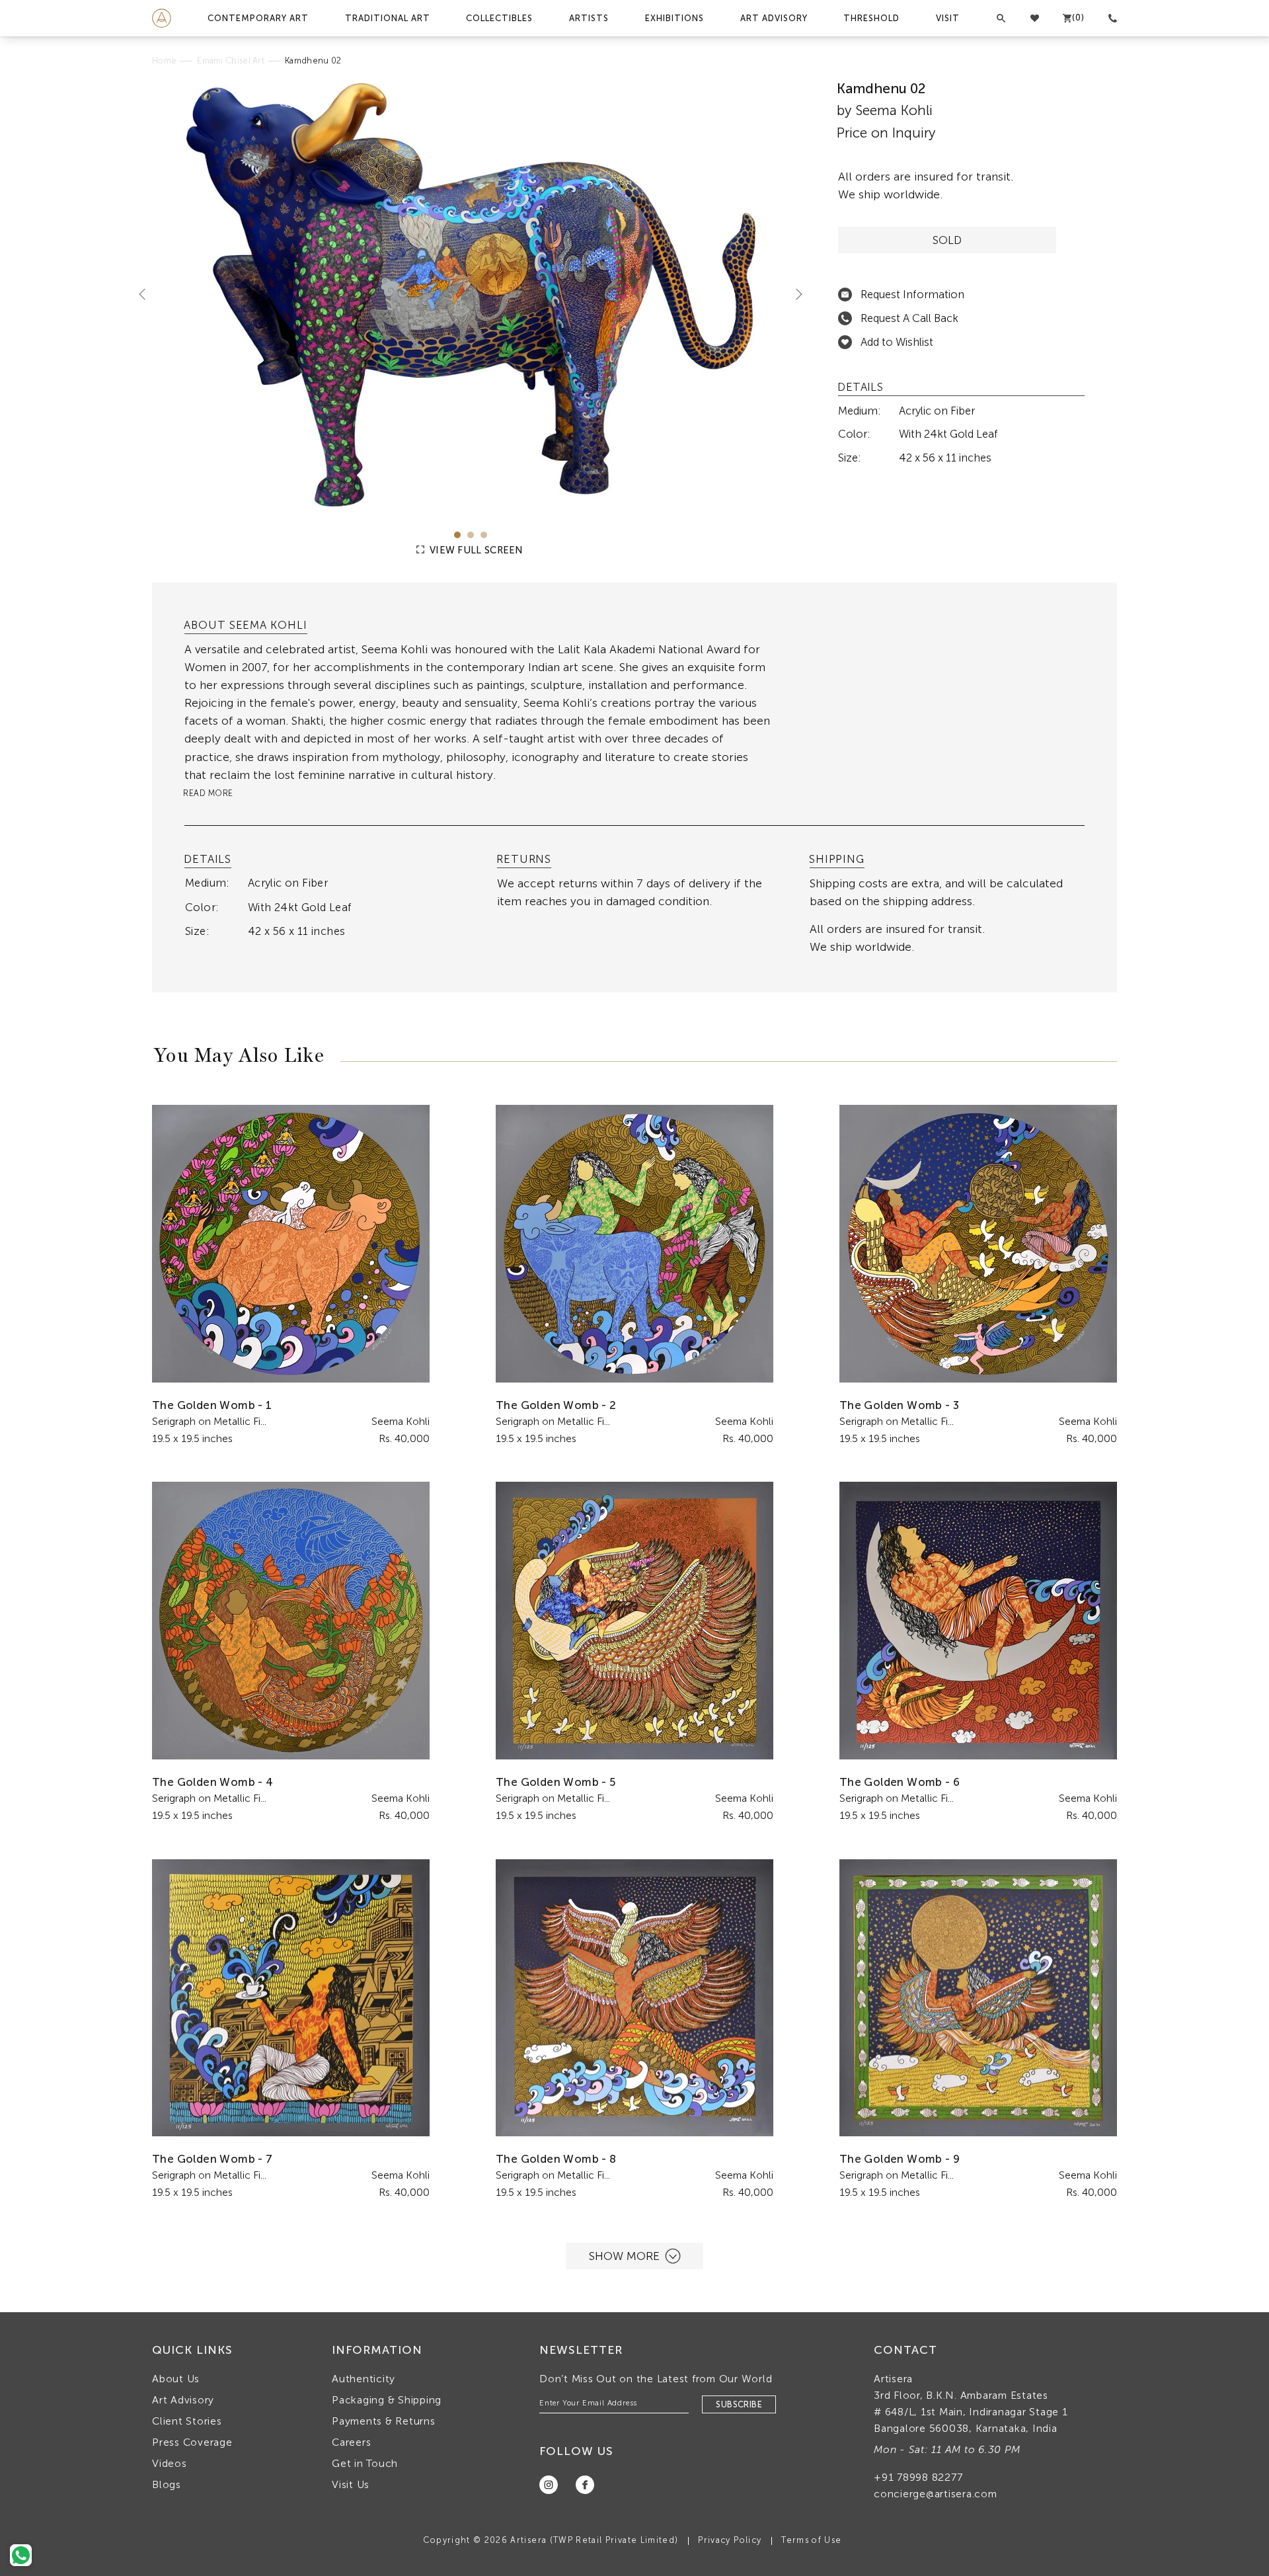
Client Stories (187, 2421)
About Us (176, 2379)
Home (164, 60)
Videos (170, 2463)
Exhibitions (674, 18)
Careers (351, 2442)
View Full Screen (475, 550)
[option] (471, 295)
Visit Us (351, 2484)
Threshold (871, 18)
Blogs (167, 2484)
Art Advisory (774, 18)
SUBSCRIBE (739, 2404)
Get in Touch (365, 2463)
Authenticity (364, 2379)
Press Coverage (192, 2442)
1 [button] (457, 535)
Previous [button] (147, 294)
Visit (948, 18)
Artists (589, 18)
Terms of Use (811, 2540)
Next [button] (794, 294)
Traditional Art (388, 18)
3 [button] (484, 535)
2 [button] (471, 535)
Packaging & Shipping (387, 2400)
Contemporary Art (258, 18)
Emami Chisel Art (231, 60)
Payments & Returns (384, 2421)
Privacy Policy (730, 2540)
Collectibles (499, 18)
